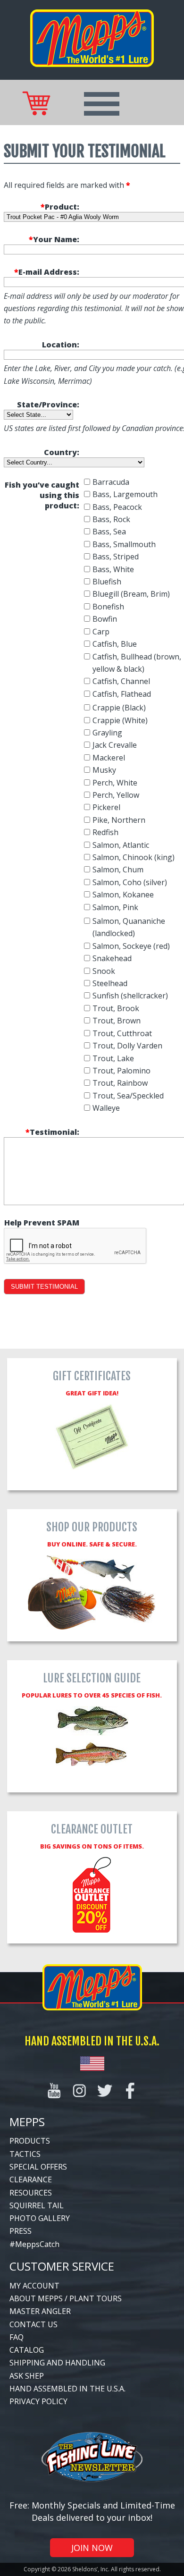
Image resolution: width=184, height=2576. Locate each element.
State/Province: (48, 405)
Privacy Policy (38, 2401)
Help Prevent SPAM (42, 1223)
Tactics (25, 2154)
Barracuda (111, 482)
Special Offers (38, 2167)
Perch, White (115, 783)
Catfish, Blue (115, 644)
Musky (104, 770)
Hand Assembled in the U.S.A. (67, 2389)
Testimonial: (52, 1132)
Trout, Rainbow (120, 1083)
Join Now (92, 2548)
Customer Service (62, 2266)
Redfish (105, 832)
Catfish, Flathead (122, 694)
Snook (104, 971)
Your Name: (54, 239)
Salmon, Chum (118, 870)
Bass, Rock (111, 519)
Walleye (106, 1108)
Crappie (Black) (119, 708)
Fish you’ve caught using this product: (42, 495)
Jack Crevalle (115, 745)
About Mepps (36, 2298)
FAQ (17, 2337)
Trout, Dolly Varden (127, 1046)
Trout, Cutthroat (122, 1033)
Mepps (27, 2122)
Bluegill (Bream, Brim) (131, 594)
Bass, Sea (109, 532)
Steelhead (110, 983)
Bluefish (107, 582)
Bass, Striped (116, 557)
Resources (31, 2193)
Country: (62, 452)
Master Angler (40, 2311)
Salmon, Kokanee (123, 895)
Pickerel (106, 807)
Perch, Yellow (116, 795)
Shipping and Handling (57, 2363)
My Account (34, 2286)
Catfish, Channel (121, 681)
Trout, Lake (113, 1058)
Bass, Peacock (117, 507)
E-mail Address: (47, 272)
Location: (61, 345)
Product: (60, 207)
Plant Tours (96, 2298)
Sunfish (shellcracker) (130, 996)
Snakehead (112, 958)
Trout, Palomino (121, 1071)
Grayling (107, 733)
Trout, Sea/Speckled (128, 1096)
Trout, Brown (117, 1021)
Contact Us (33, 2324)
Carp (101, 632)
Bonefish (108, 607)
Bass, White (113, 569)
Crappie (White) (120, 720)
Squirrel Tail (37, 2205)
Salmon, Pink (115, 907)
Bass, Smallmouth (124, 544)
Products (30, 2141)
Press (21, 2231)
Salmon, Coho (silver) (130, 882)
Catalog (27, 2350)
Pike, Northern (119, 820)
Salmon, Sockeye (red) (131, 946)
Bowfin (105, 619)
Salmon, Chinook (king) (134, 857)
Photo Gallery (40, 2218)
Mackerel (109, 758)
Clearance (31, 2179)
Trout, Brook (116, 1008)
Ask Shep (27, 2376)
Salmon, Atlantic (121, 845)
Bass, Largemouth (125, 494)
